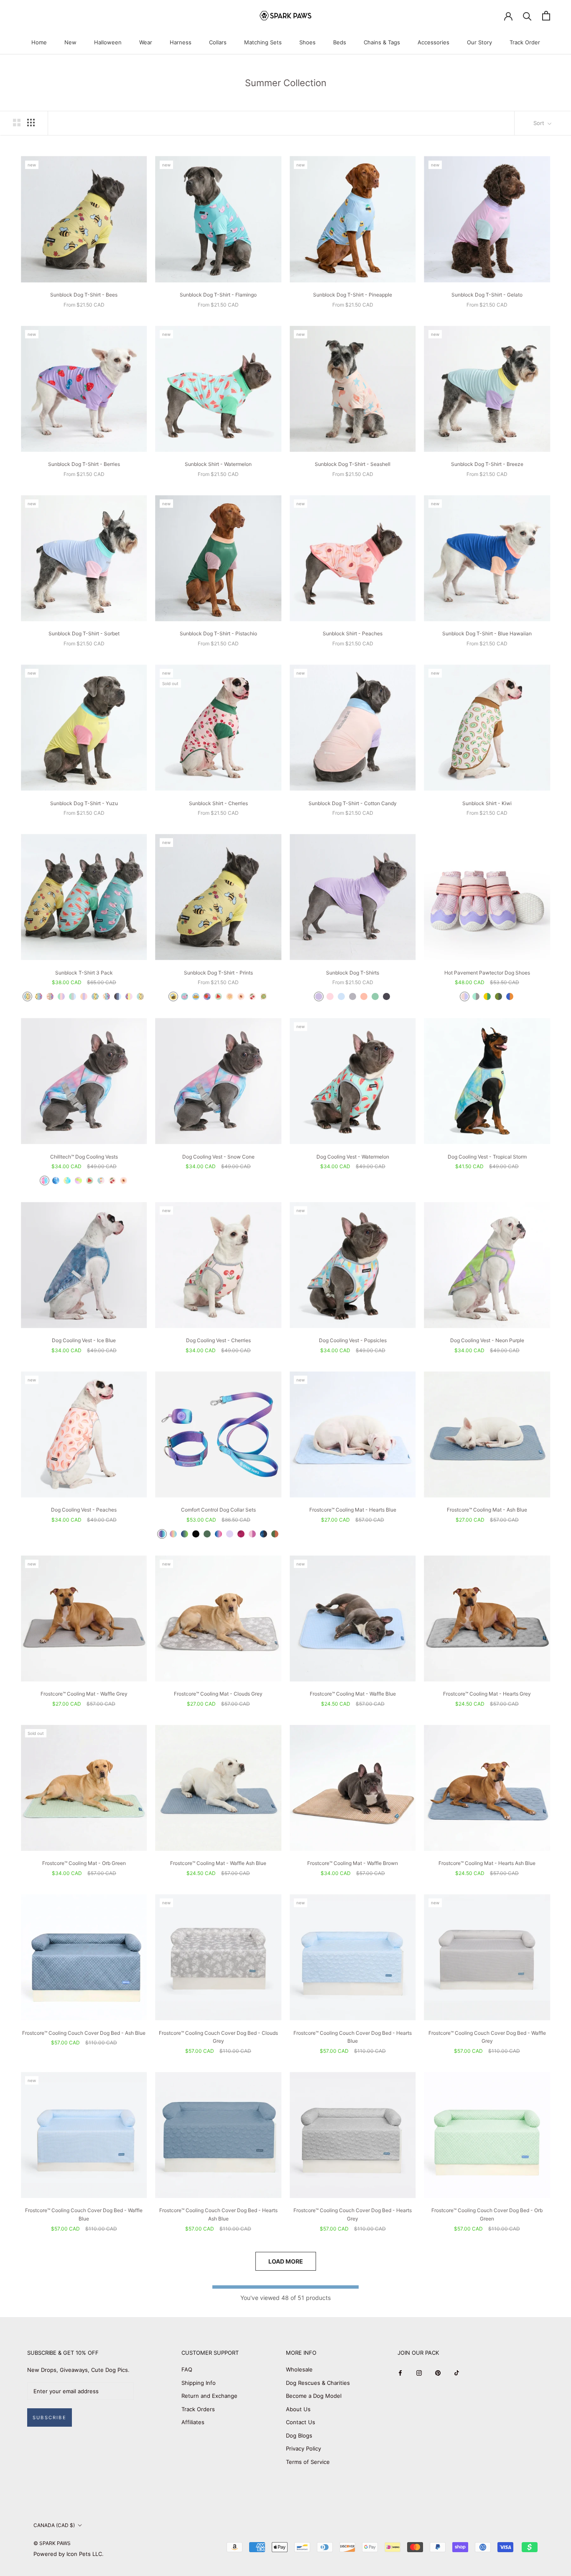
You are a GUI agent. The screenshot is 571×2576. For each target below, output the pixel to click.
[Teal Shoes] (476, 996)
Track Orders (198, 2409)
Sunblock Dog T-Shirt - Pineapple (353, 295)
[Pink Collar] (252, 1534)
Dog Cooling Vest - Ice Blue (84, 1340)
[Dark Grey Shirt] (386, 996)
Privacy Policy (303, 2448)
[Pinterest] (438, 2373)
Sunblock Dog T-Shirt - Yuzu (84, 803)
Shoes (307, 42)
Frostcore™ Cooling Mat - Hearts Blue (353, 1510)
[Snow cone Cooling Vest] (45, 1181)
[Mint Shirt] (375, 996)
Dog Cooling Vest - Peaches (84, 1510)
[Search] (527, 16)
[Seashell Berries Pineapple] (106, 996)
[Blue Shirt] (341, 996)
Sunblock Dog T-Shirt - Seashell (353, 464)
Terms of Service (308, 2462)
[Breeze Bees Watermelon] (140, 996)
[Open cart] (546, 16)
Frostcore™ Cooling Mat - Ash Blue (487, 1510)
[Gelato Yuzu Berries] (129, 996)
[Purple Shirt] (319, 996)
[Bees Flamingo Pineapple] (95, 996)
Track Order (525, 42)
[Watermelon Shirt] (218, 996)
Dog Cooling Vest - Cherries (218, 1340)
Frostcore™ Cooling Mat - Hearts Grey (487, 1694)
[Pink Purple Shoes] (465, 996)
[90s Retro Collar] (162, 1534)
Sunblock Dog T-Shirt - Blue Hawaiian (487, 633)
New (70, 42)
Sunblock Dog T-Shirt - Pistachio (218, 633)
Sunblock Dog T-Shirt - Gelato (487, 295)
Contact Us (301, 2422)
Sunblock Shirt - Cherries (218, 803)
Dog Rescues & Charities (318, 2383)
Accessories (433, 42)
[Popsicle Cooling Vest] (101, 1181)
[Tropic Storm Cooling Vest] (67, 1181)
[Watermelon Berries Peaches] (50, 996)
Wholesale (299, 2369)
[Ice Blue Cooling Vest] (56, 1181)
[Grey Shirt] (353, 996)
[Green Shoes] (498, 996)
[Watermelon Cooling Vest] (90, 1181)
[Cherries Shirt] (252, 996)
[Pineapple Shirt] (196, 996)
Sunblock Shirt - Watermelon (218, 464)
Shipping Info (199, 2383)
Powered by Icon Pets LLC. (69, 2554)
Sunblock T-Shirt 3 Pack (84, 973)
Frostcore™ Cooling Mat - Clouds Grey (218, 1694)
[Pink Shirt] (330, 996)
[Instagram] (419, 2373)
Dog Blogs (299, 2435)
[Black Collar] (196, 1534)
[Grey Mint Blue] (73, 996)
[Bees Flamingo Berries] (39, 996)
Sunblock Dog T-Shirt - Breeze (487, 464)
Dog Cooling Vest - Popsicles (353, 1340)
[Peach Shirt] (364, 996)
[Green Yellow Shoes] (487, 996)
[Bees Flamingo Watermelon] (27, 996)
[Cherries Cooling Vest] (112, 1181)
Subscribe (50, 2417)
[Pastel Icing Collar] (173, 1534)
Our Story (479, 42)
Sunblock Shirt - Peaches (353, 633)
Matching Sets (263, 42)
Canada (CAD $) (54, 2525)
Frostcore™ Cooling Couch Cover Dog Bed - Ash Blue (84, 2033)
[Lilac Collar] (230, 1534)
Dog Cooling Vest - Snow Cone (218, 1157)
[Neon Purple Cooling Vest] (78, 1181)
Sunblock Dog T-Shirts (353, 973)
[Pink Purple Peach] (84, 996)
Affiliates (193, 2422)
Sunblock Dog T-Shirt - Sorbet (84, 633)
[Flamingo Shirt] (185, 996)
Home (39, 42)
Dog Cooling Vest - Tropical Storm (487, 1157)
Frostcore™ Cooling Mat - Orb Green (84, 1863)
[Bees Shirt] (173, 996)
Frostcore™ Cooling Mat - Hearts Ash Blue (487, 1863)
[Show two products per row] (17, 123)
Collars (218, 42)
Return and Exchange (209, 2396)
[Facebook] (400, 2373)
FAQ (187, 2369)
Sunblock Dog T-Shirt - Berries (84, 464)
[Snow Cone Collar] (218, 1534)
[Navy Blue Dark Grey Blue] (118, 996)
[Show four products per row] (31, 123)
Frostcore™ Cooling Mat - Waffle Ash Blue (218, 1863)
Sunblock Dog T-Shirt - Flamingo (218, 295)
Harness (181, 42)
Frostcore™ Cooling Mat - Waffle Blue (353, 1694)
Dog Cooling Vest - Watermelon (353, 1157)
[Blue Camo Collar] (264, 1534)
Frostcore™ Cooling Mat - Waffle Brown (353, 1863)
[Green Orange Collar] (275, 1534)
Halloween (108, 42)
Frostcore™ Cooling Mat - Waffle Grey (84, 1694)
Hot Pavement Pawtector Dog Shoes (487, 973)
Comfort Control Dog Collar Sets (218, 1510)
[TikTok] (457, 2373)
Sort (540, 123)
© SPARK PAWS (52, 2543)
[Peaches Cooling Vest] (124, 1181)
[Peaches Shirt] (241, 996)
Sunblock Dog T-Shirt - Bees (84, 295)
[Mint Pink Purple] (61, 996)
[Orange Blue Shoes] (510, 996)
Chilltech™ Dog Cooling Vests (84, 1157)
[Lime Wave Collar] (185, 1534)
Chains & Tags (382, 42)
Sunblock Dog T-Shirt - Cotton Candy (353, 803)
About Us (298, 2409)
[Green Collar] (207, 1534)
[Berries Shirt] (207, 996)
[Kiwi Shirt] (264, 996)
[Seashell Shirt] (230, 996)
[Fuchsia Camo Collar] (241, 1534)
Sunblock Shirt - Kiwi (487, 803)
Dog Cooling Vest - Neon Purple (487, 1340)
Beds (340, 42)
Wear (146, 42)
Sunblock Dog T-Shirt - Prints (218, 973)
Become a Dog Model (314, 2396)
